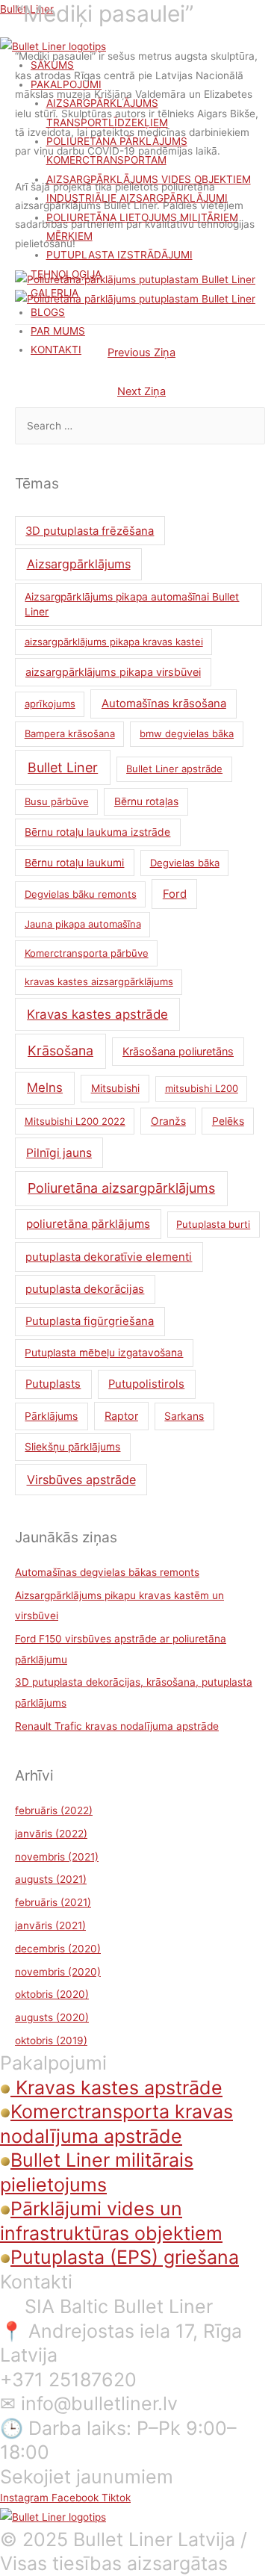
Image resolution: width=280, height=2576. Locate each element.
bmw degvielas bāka (187, 733)
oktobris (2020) (52, 1994)
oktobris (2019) (51, 2040)
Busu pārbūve (57, 801)
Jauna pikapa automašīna (83, 924)
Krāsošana (60, 1050)
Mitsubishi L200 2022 (75, 1121)
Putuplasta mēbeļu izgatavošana (104, 1353)
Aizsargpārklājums (79, 564)
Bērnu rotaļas (146, 801)
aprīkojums (50, 704)
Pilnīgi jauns (59, 1153)
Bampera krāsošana (70, 733)
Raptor (121, 1416)
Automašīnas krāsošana (164, 704)
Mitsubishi (115, 1088)
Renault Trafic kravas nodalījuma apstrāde (117, 1726)
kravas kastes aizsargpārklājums (99, 981)
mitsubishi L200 (202, 1088)
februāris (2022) (54, 1810)
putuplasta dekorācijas (85, 1289)
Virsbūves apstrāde (81, 1480)
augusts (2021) (51, 1879)
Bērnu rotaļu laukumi (74, 863)
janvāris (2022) (51, 1834)
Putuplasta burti (213, 1224)
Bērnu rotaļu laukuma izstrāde (97, 832)
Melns (45, 1087)
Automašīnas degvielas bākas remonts (107, 1572)
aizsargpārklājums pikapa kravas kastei (114, 642)
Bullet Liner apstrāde (174, 769)
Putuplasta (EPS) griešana (125, 2257)
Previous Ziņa (141, 353)
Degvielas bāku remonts (81, 894)
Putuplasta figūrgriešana (90, 1321)
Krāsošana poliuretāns (178, 1051)
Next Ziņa (141, 391)
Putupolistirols (146, 1384)
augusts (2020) (52, 2017)
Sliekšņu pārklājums (72, 1447)
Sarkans (184, 1416)
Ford (175, 894)
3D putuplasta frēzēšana (90, 531)
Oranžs (168, 1121)
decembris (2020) (58, 1949)
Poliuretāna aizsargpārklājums (121, 1188)
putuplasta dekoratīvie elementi (109, 1257)
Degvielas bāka (185, 863)
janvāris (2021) (50, 1925)
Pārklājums (51, 1416)
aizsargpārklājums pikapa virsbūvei (113, 672)
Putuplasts (53, 1384)
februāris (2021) (53, 1902)
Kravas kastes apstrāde (97, 1014)
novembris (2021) (57, 1857)
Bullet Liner (63, 767)
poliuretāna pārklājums (88, 1224)
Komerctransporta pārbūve (87, 953)
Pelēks (228, 1121)
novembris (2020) (58, 1972)
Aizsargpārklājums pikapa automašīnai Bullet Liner (132, 605)
